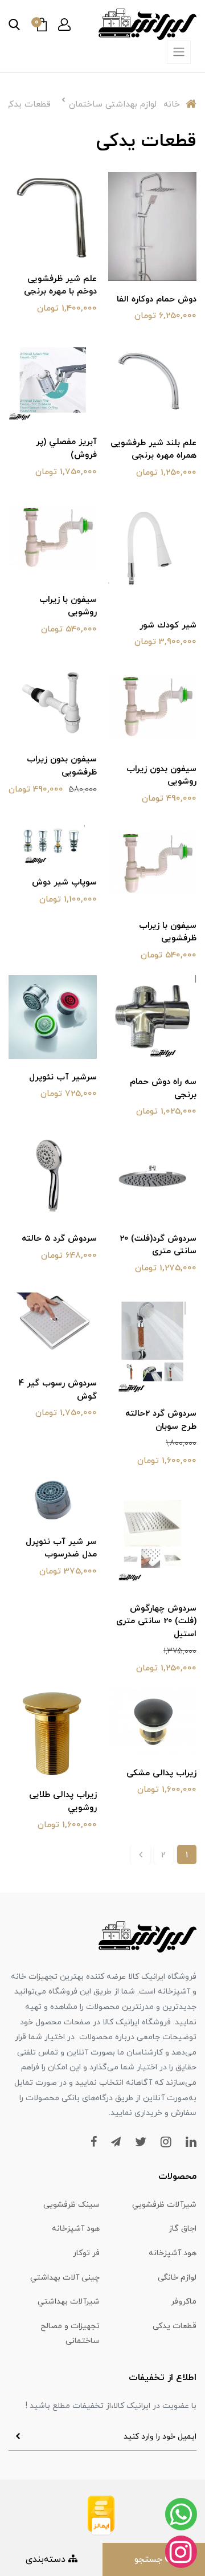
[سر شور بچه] (152, 549)
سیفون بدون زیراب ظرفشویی (62, 766)
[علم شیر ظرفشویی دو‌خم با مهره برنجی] (53, 215)
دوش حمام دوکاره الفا (157, 299)
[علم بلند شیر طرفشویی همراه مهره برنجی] (152, 380)
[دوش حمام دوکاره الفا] (152, 226)
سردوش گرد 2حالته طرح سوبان (161, 1420)
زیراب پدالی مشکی (161, 1773)
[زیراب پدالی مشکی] (152, 1721)
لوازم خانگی (177, 2278)
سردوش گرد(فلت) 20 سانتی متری (158, 1245)
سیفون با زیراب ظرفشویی (168, 932)
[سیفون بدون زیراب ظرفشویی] (53, 701)
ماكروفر (184, 2302)
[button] (64, 25)
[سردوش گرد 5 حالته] (53, 1175)
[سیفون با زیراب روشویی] (53, 536)
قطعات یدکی (175, 2326)
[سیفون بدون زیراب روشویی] (152, 706)
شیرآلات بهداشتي (69, 2302)
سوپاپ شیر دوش (64, 883)
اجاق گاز (183, 2229)
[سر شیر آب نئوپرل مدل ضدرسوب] (53, 1501)
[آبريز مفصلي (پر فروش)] (53, 379)
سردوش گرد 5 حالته (59, 1239)
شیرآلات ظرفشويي (164, 2205)
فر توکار (86, 2253)
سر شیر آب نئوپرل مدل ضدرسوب (61, 1548)
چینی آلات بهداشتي (65, 2278)
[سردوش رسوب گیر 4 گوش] (53, 1326)
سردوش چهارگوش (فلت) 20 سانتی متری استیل (156, 1621)
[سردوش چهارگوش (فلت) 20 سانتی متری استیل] (152, 1535)
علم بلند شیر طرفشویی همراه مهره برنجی (153, 450)
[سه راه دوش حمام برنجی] (152, 1018)
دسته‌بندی (47, 2559)
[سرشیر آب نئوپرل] (53, 1016)
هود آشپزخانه (76, 2229)
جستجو (150, 2559)
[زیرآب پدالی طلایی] (53, 1731)
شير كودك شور (168, 625)
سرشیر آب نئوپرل (63, 1077)
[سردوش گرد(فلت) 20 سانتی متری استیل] (152, 1175)
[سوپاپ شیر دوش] (53, 841)
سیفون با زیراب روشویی (68, 606)
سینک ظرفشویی (71, 2205)
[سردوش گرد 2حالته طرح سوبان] (152, 1341)
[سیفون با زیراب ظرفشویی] (152, 862)
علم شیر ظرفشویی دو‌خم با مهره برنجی (60, 286)
